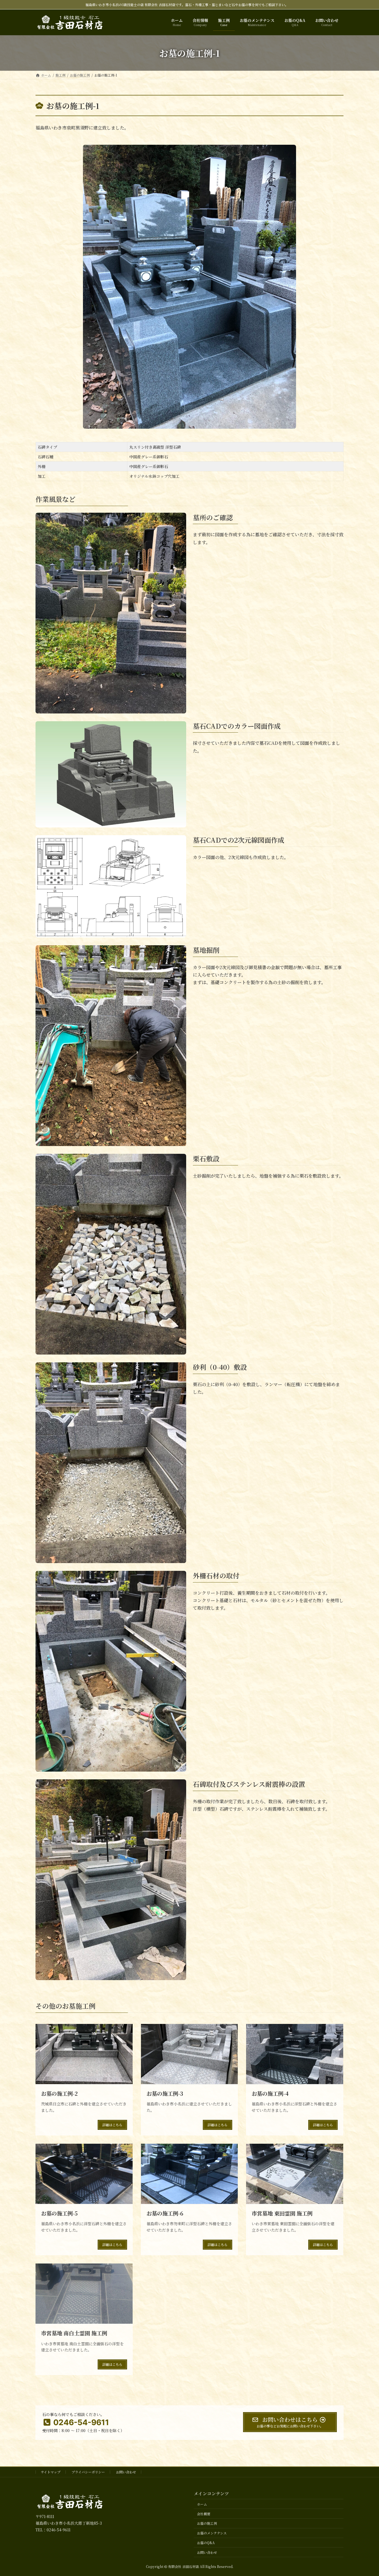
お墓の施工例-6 (165, 2213)
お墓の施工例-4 (270, 2093)
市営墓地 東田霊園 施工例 (282, 2213)
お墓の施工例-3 (165, 2093)
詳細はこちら (112, 2125)
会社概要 (204, 2513)
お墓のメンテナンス (212, 2533)
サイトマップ (51, 2472)
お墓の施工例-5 (59, 2213)
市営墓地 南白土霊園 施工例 (74, 2333)
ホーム (202, 2504)
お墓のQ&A (206, 2543)
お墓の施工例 (207, 2523)
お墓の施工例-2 (59, 2093)
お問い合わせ (126, 2472)
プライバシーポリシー (88, 2472)
